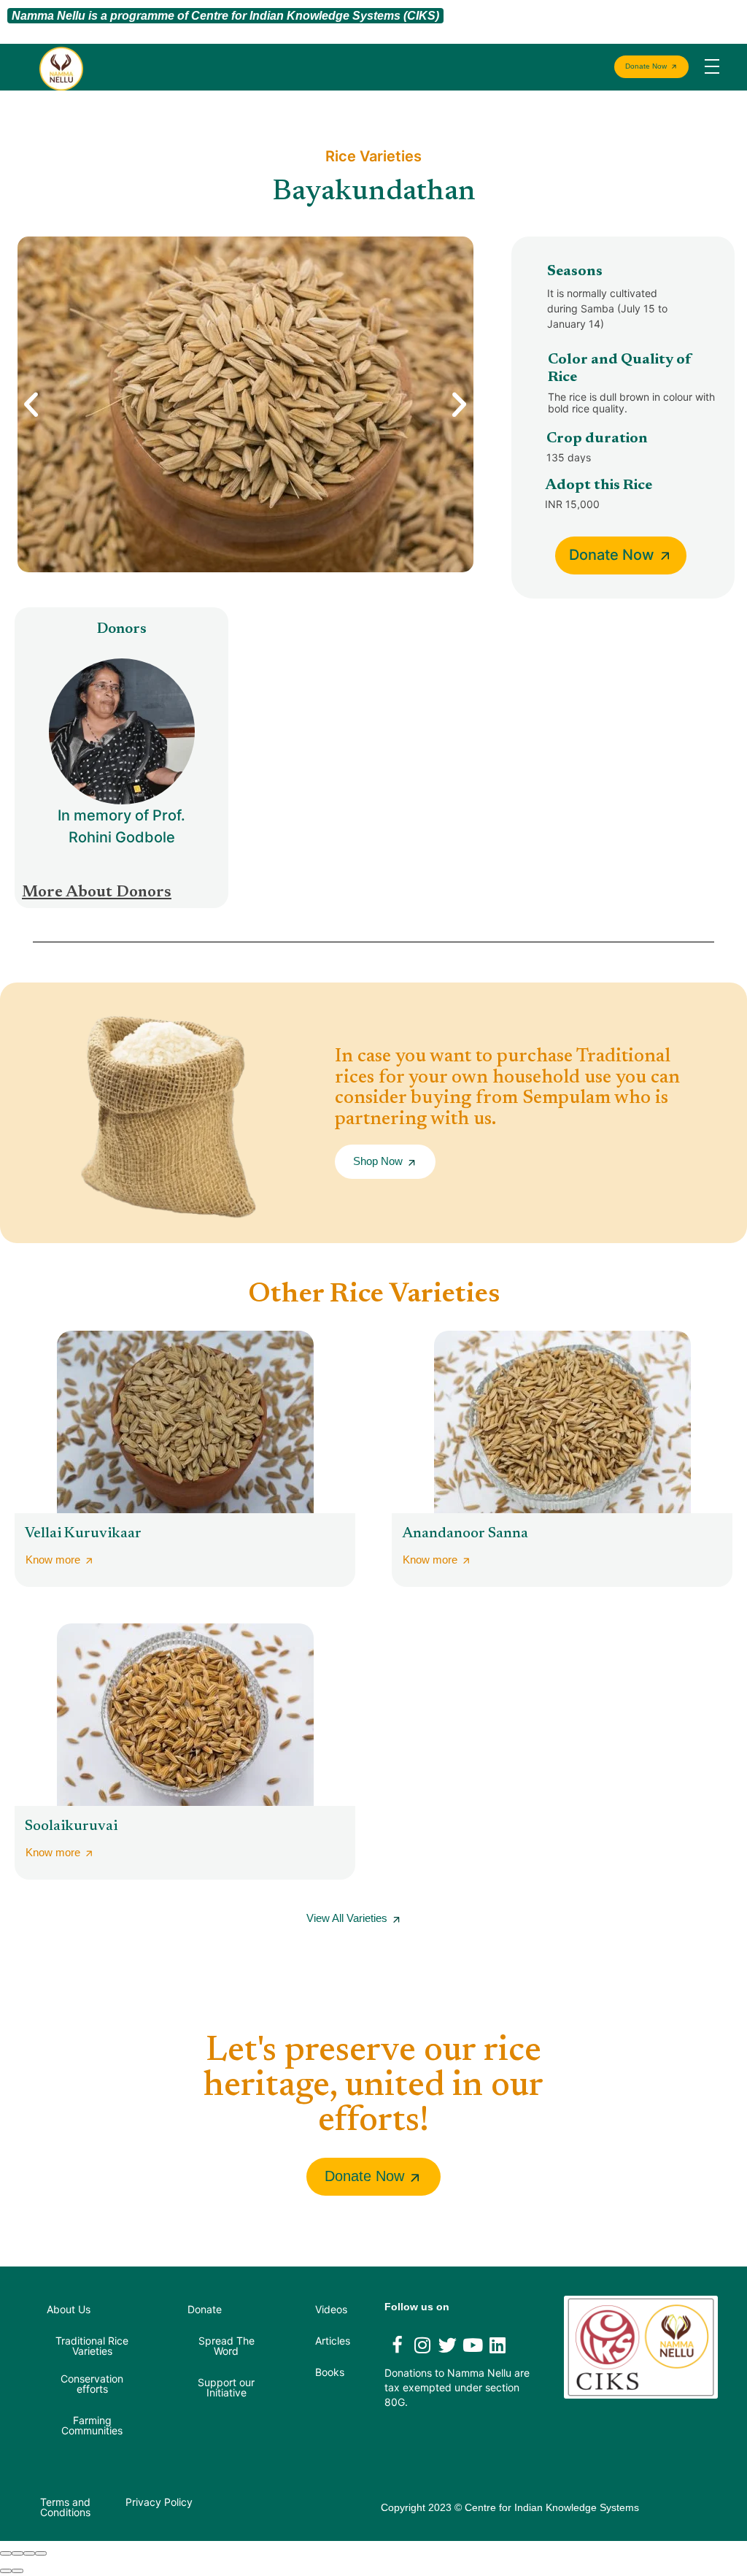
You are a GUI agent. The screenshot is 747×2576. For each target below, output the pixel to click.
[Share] (18, 2553)
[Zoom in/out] (41, 2553)
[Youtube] (473, 2345)
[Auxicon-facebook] (397, 2345)
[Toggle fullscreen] (29, 2553)
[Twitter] (447, 2345)
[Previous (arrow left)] (6, 2571)
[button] (31, 404)
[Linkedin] (498, 2345)
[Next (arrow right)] (18, 2571)
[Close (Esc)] (6, 2553)
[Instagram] (422, 2345)
